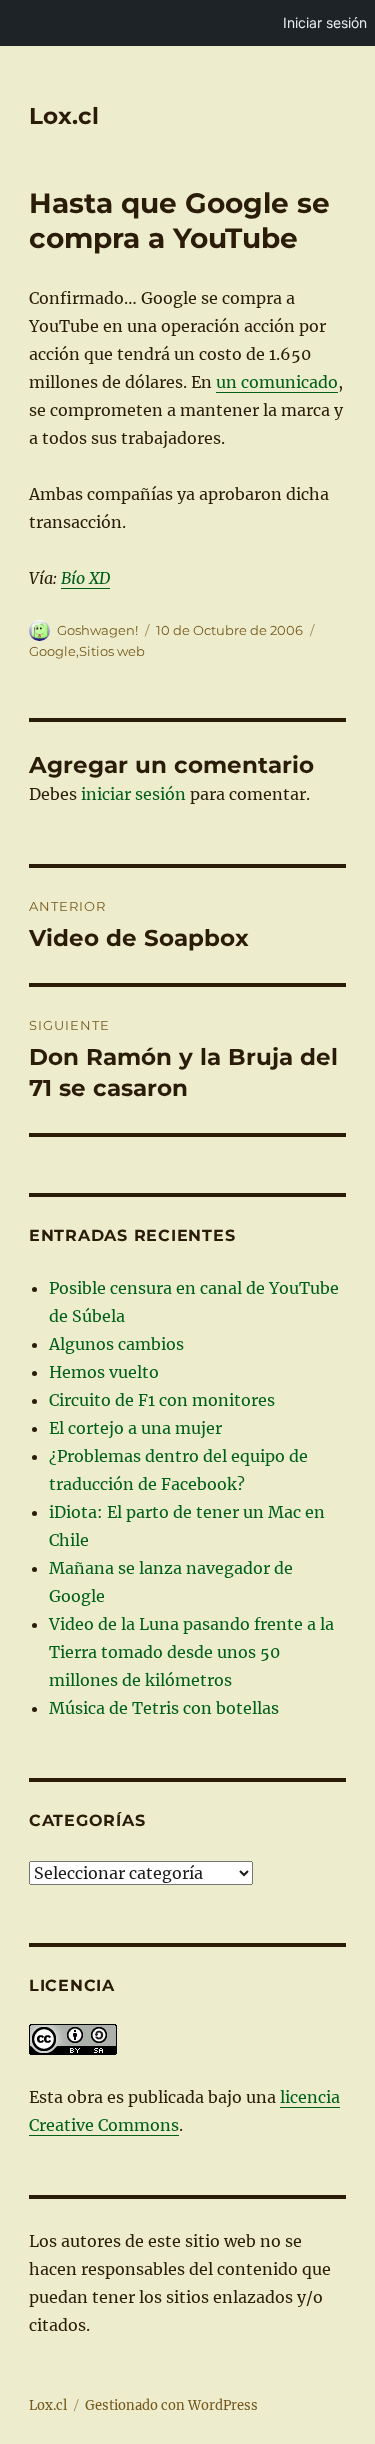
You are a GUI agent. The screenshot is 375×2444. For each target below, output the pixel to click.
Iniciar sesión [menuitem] (325, 22)
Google (52, 651)
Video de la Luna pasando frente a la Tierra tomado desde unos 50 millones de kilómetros (191, 1652)
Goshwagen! (97, 630)
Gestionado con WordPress (171, 2405)
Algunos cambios (116, 1344)
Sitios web (112, 651)
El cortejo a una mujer (135, 1428)
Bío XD (85, 578)
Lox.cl (64, 116)
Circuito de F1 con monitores (162, 1400)
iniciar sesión (133, 794)
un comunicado (277, 382)
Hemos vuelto (104, 1372)
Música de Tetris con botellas (164, 1708)
